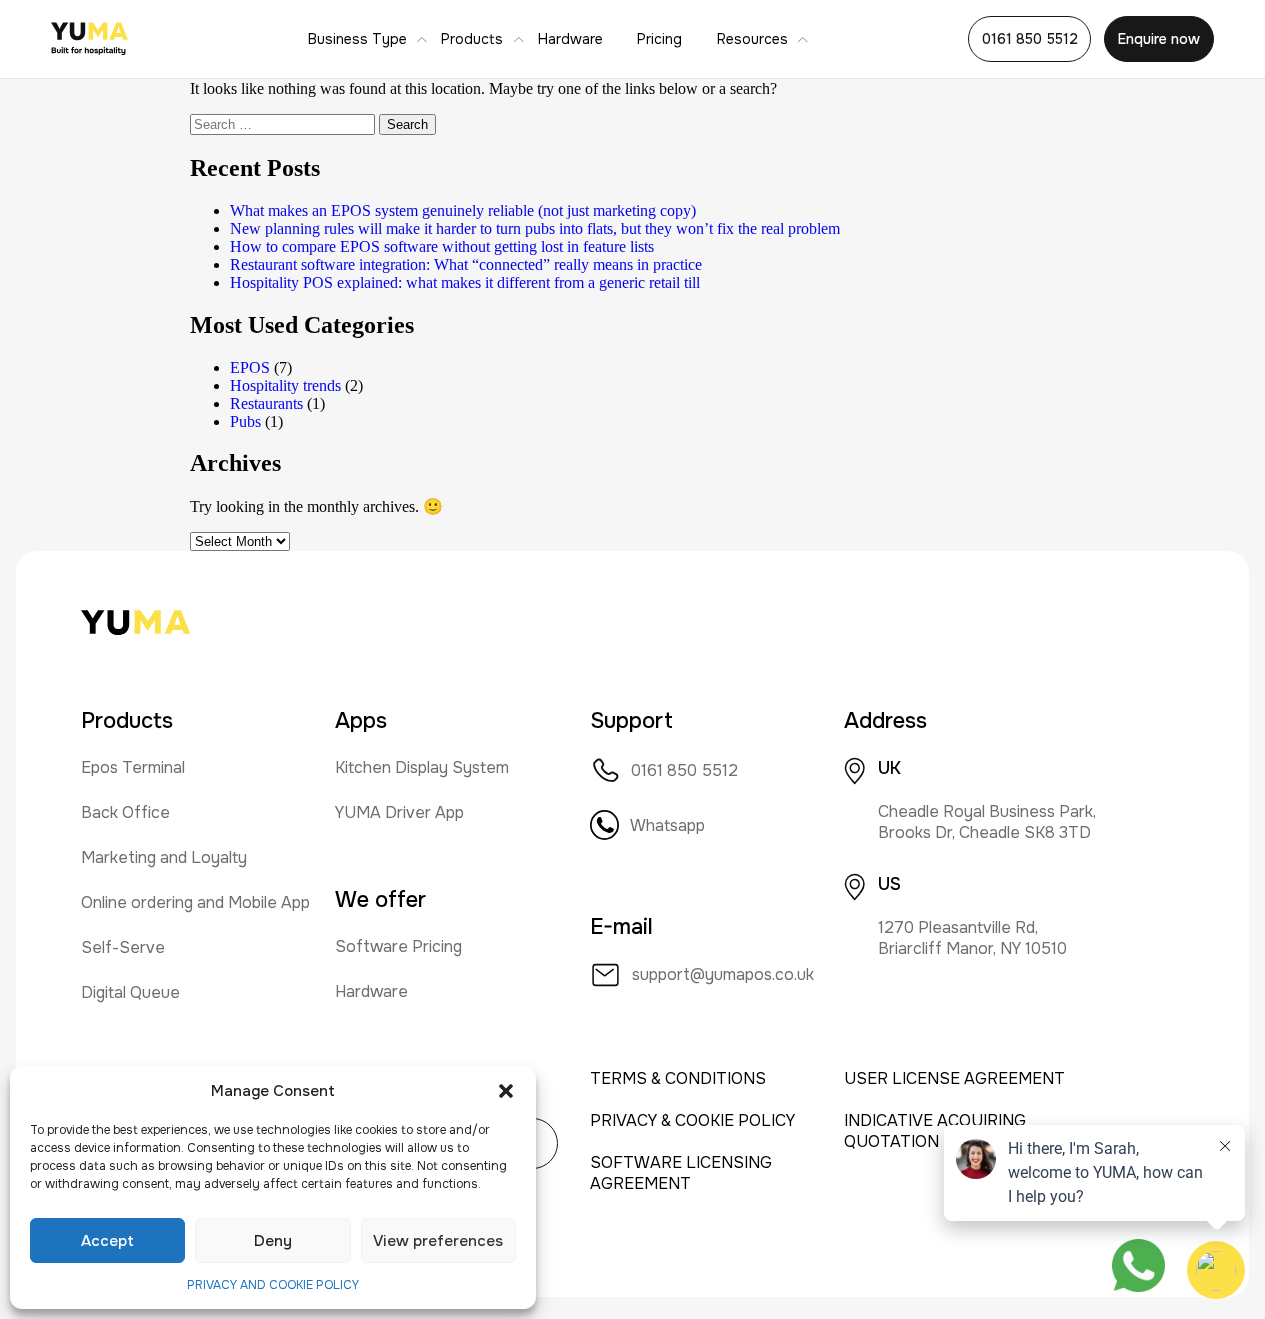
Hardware (570, 39)
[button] (506, 1091)
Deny (273, 1241)
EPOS (250, 367)
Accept (107, 1241)
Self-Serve (123, 947)
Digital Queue (130, 992)
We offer (380, 900)
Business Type (357, 39)
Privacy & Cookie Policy (692, 1120)
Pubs (245, 421)
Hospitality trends (285, 385)
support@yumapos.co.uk (723, 974)
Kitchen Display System (422, 767)
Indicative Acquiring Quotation (935, 1131)
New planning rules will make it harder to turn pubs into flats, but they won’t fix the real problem (535, 228)
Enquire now (1159, 39)
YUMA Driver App (399, 812)
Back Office (125, 812)
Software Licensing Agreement (681, 1173)
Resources (752, 39)
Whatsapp (667, 825)
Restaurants (266, 403)
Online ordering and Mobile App (195, 902)
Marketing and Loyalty (164, 857)
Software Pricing (398, 946)
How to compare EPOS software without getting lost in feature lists (442, 246)
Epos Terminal (133, 767)
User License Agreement (954, 1078)
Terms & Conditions (678, 1078)
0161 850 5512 (1030, 39)
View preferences (438, 1241)
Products (472, 39)
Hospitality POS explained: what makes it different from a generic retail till (465, 282)
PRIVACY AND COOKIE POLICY (273, 1285)
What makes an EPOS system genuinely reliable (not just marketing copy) (463, 210)
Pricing (659, 39)
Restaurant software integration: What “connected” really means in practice (466, 264)
